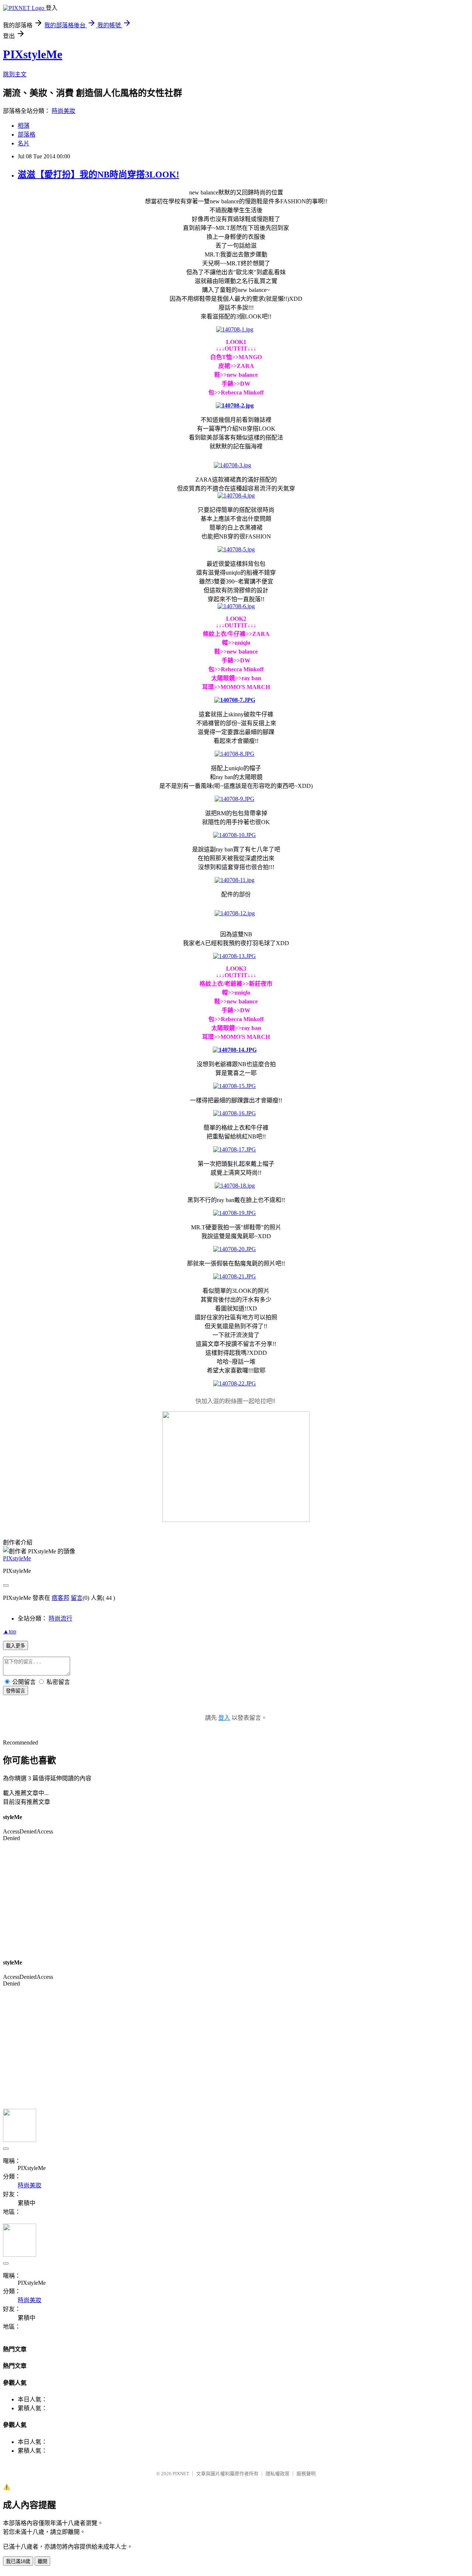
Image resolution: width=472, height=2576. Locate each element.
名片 (24, 143)
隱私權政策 (277, 2474)
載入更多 (15, 1646)
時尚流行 (60, 1618)
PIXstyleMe (33, 54)
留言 (77, 1598)
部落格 (27, 135)
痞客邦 (60, 1598)
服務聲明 (306, 2474)
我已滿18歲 (18, 2561)
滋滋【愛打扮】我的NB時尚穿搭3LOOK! (98, 175)
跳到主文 (15, 74)
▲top (10, 1631)
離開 (42, 2561)
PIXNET (181, 2474)
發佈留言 (15, 1691)
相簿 (24, 126)
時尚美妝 (63, 111)
